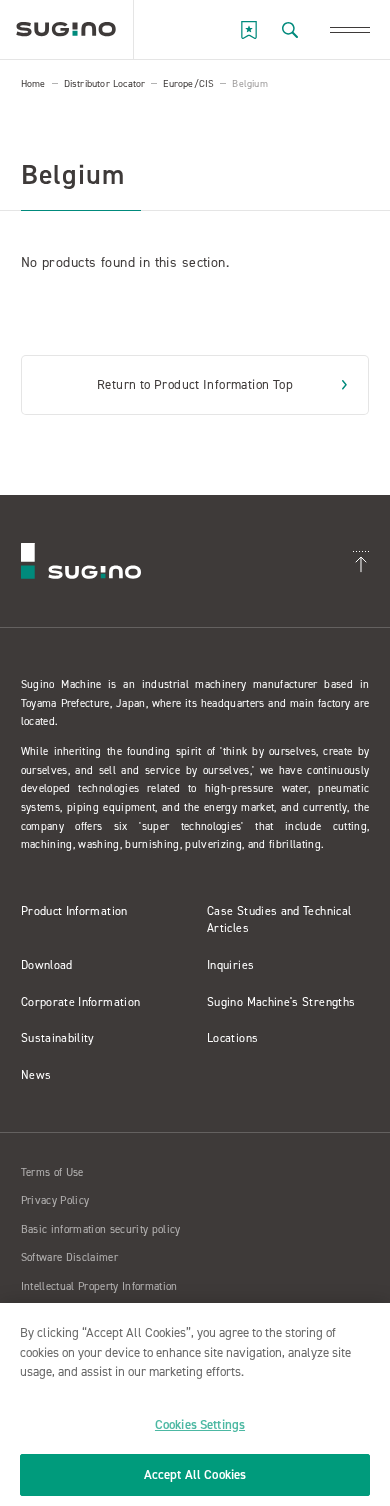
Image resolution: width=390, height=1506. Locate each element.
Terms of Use (52, 1172)
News (36, 1075)
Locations (232, 1038)
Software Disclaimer (69, 1257)
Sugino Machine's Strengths (281, 1002)
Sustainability (58, 1038)
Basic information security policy (101, 1229)
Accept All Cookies (195, 1474)
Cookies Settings (200, 1424)
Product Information (74, 911)
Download (47, 965)
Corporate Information (81, 1002)
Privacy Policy (55, 1200)
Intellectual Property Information (99, 1286)
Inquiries (230, 965)
